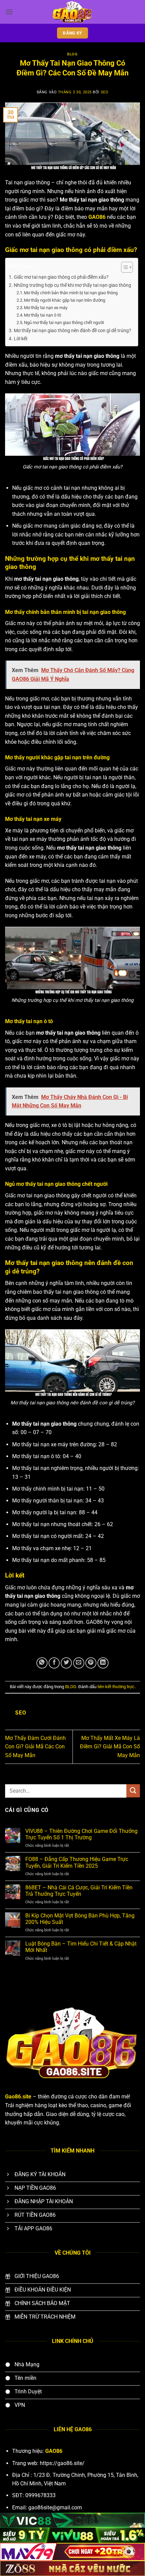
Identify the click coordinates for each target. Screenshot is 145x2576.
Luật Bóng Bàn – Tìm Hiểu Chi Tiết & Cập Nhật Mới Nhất (81, 1947)
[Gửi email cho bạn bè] (79, 1663)
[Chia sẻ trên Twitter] (66, 1663)
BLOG (72, 54)
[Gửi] (133, 1791)
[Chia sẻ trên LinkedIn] (103, 1663)
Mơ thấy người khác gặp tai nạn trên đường (65, 300)
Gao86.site (18, 2097)
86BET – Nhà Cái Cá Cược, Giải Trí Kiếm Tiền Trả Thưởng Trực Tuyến (79, 1891)
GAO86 (97, 217)
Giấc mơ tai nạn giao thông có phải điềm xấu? (61, 277)
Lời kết (21, 339)
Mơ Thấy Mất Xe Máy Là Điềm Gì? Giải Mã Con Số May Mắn (110, 1747)
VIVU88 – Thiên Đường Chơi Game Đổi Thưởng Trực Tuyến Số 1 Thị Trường (81, 1834)
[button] (9, 12)
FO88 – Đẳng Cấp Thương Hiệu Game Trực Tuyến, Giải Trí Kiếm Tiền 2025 (77, 1862)
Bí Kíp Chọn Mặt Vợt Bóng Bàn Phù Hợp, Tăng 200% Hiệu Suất (80, 1919)
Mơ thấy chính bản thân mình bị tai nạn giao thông (71, 293)
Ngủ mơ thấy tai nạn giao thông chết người (64, 323)
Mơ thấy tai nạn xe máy (46, 308)
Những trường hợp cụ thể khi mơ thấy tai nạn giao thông (72, 285)
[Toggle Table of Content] (124, 267)
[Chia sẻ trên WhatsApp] (42, 1663)
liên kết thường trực (116, 1687)
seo (105, 92)
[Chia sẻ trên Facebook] (54, 1663)
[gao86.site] (72, 12)
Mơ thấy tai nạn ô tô (42, 315)
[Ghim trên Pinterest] (91, 1663)
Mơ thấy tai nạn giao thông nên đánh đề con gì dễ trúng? (72, 331)
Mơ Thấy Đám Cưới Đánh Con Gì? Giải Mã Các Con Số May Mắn (35, 1747)
